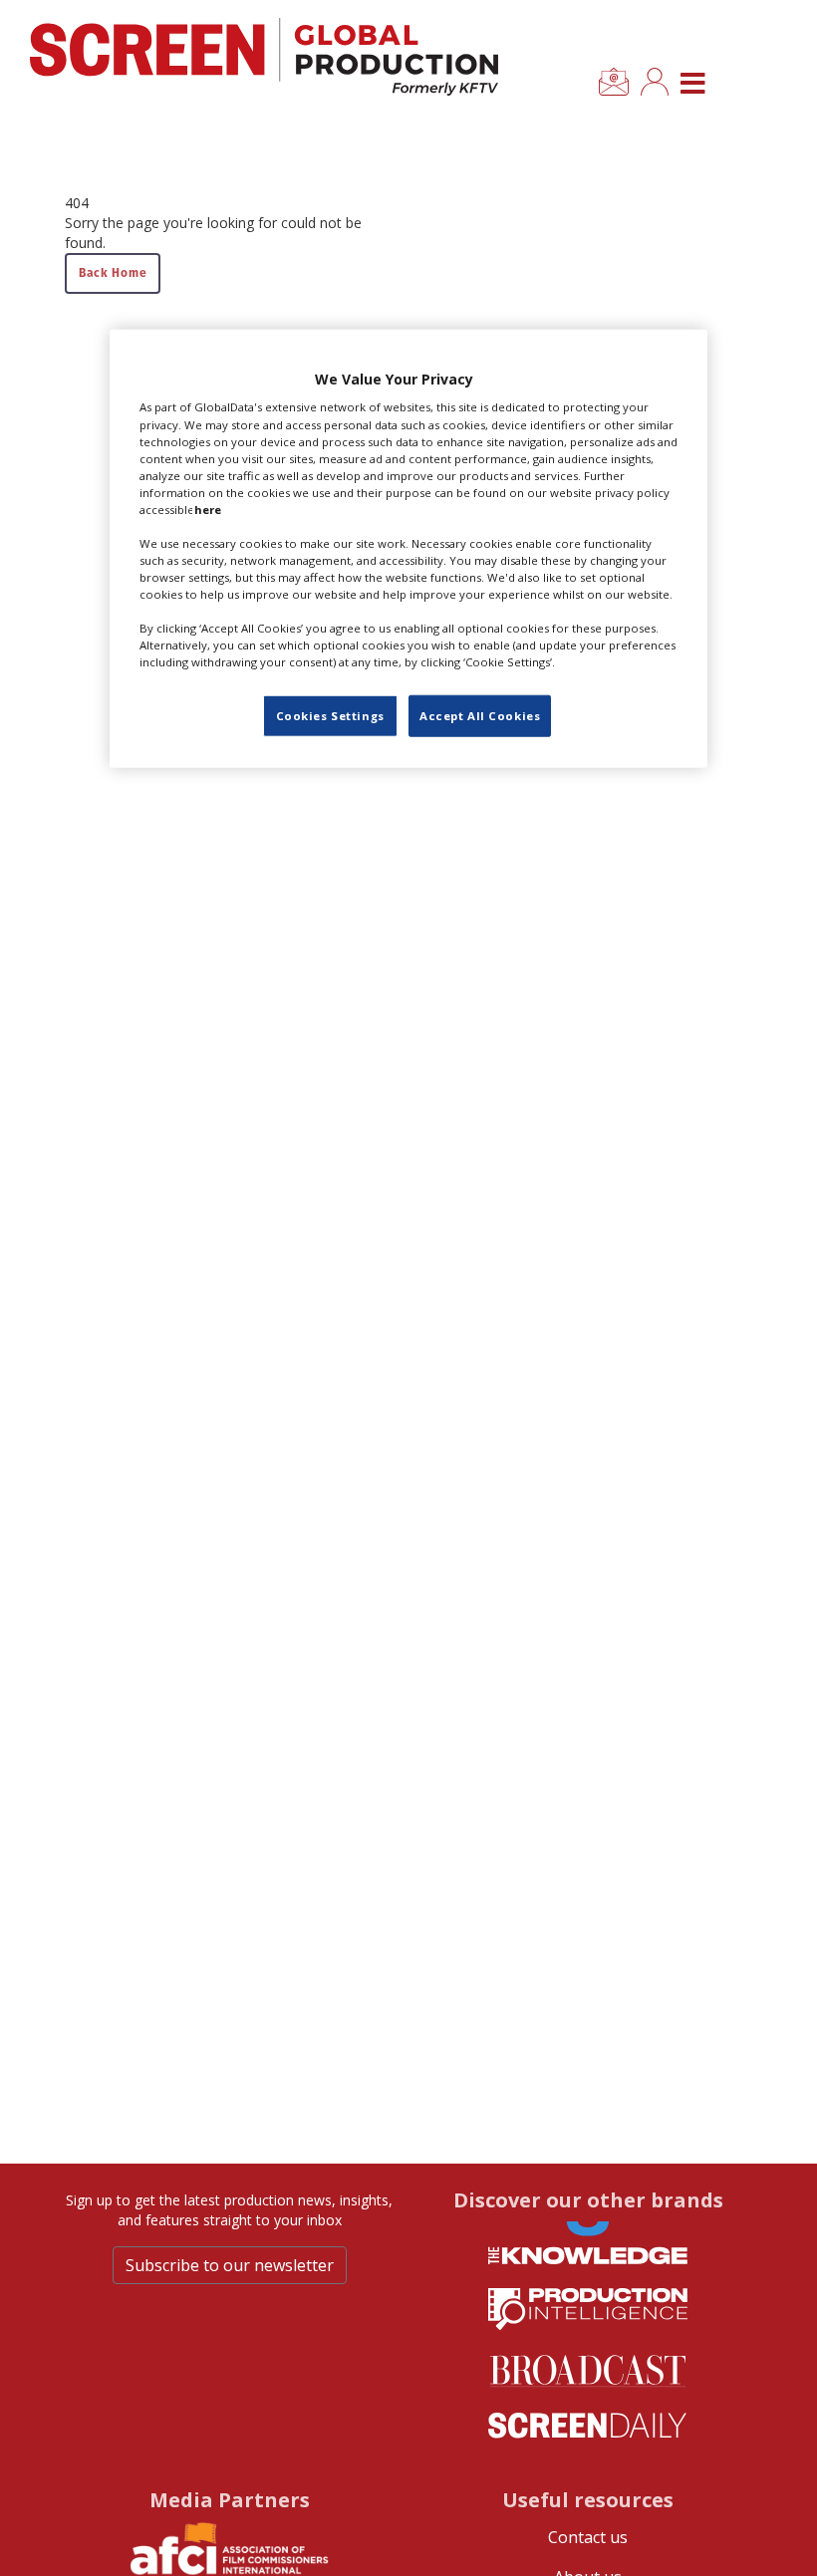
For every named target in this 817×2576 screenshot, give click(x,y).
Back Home (113, 272)
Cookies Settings (330, 716)
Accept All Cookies (480, 716)
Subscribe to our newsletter (230, 2265)
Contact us (588, 2537)
